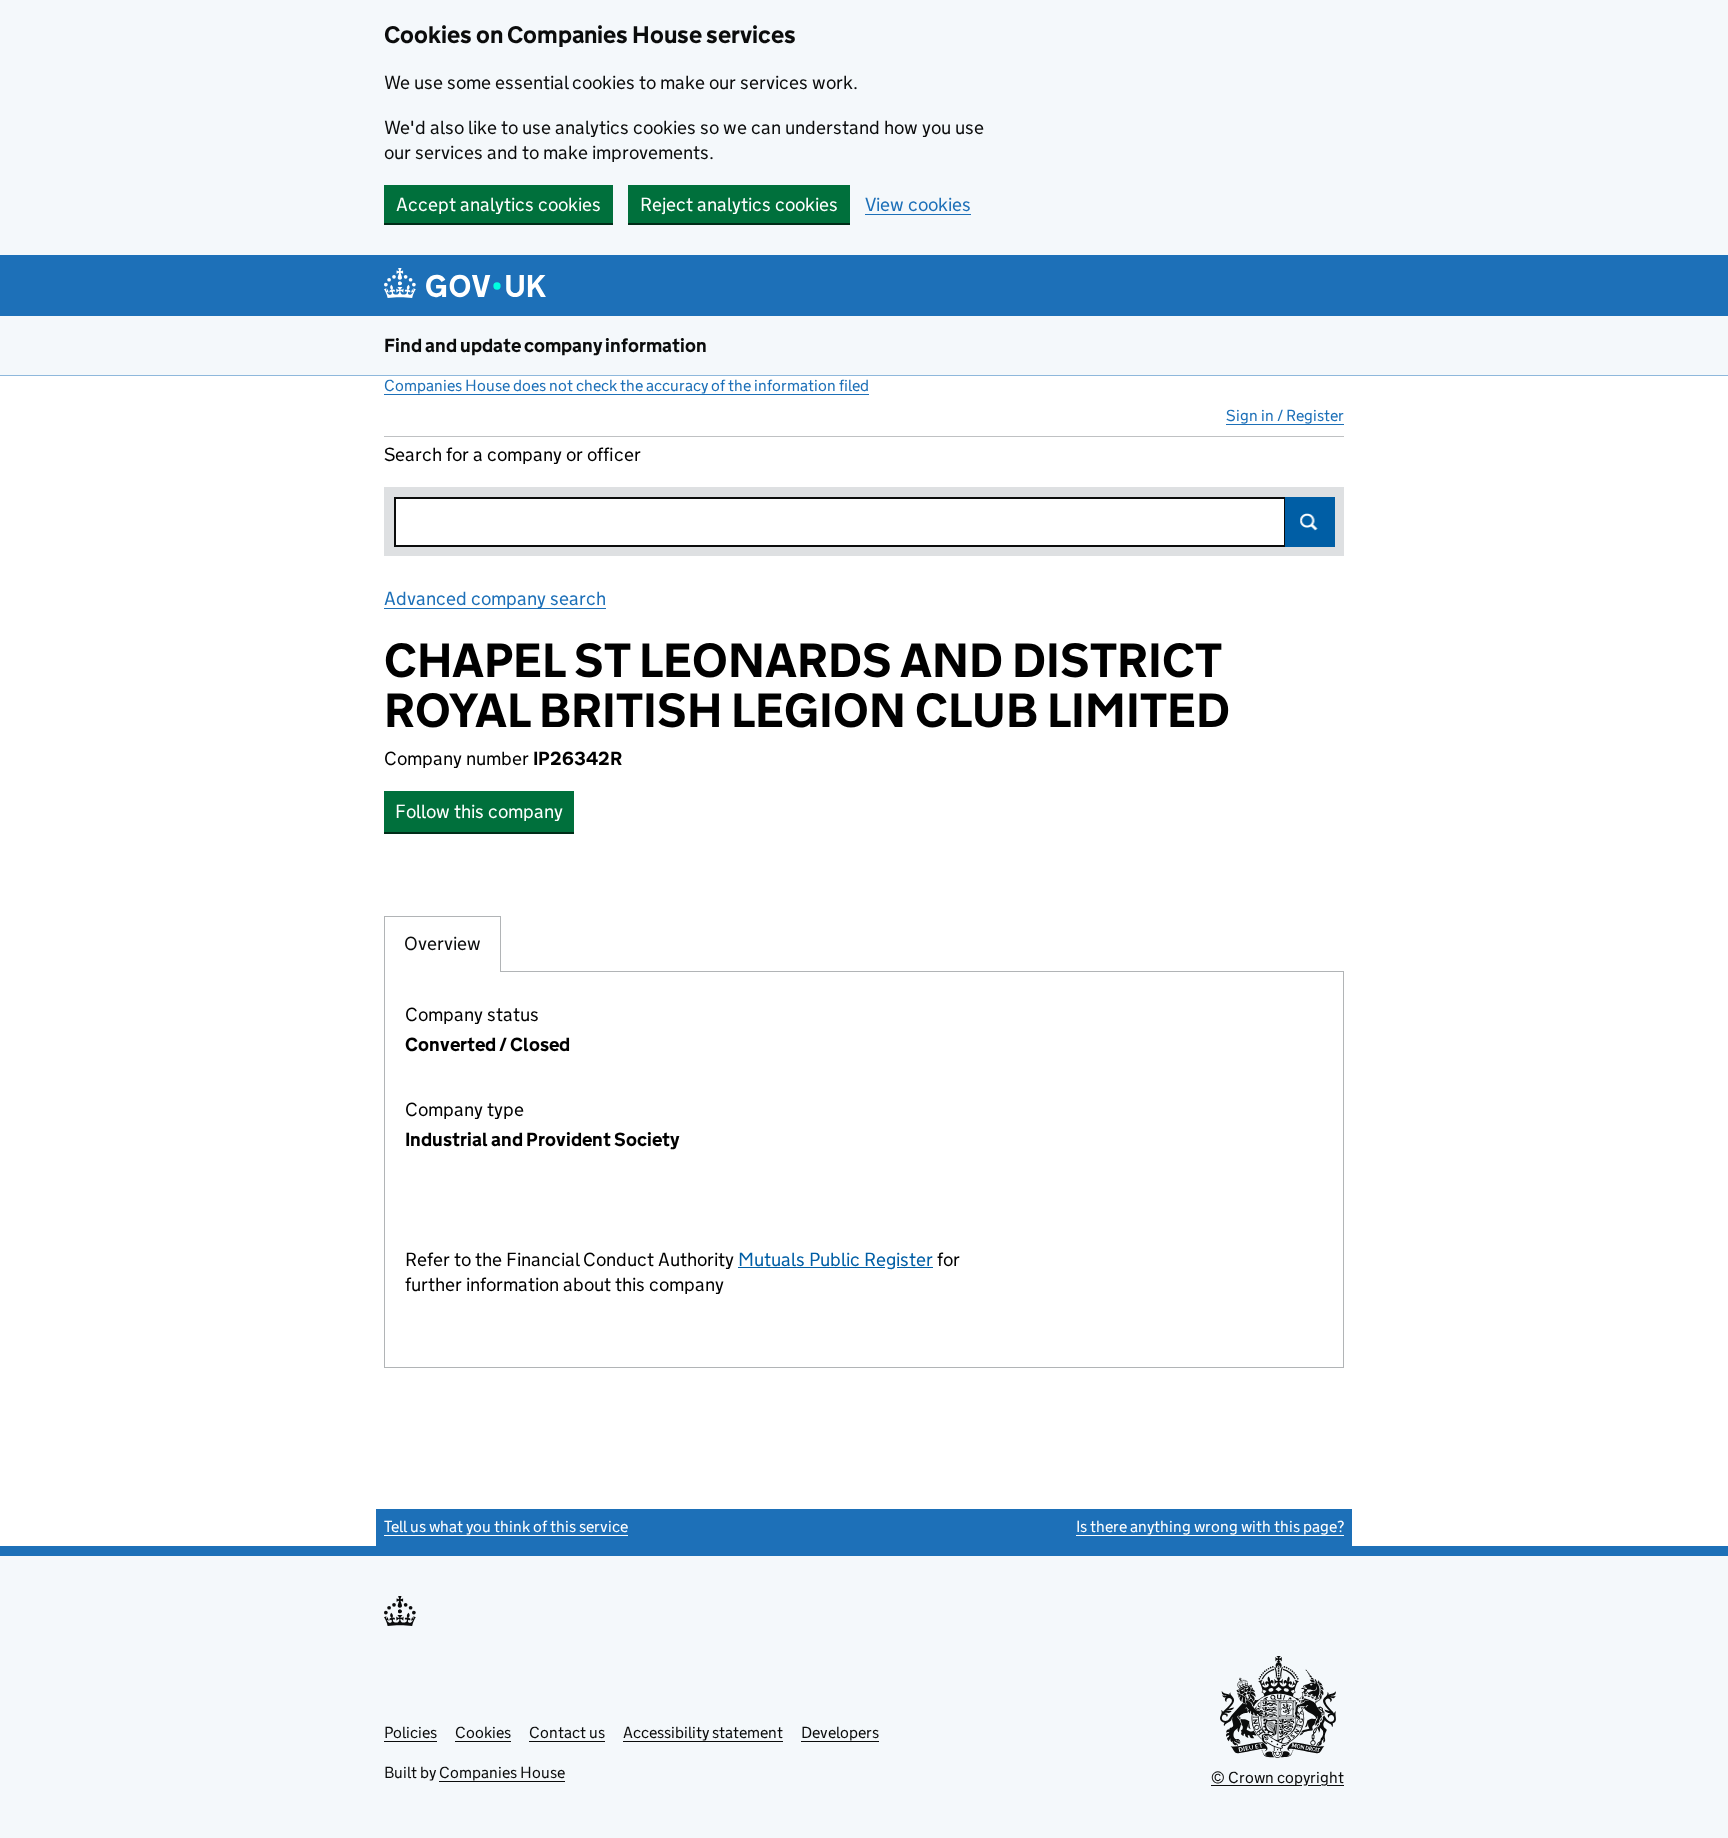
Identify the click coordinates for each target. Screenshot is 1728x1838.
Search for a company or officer (512, 454)
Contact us (567, 1732)
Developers (840, 1732)
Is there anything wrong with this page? (1210, 1526)
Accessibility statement (703, 1732)
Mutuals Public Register (835, 1259)
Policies (410, 1732)
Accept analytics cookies (498, 204)
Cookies (483, 1732)
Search (1310, 522)
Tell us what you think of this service (506, 1526)
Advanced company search (495, 598)
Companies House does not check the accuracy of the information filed (626, 385)
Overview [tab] (442, 943)
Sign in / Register (1285, 415)
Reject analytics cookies (739, 204)
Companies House (502, 1772)
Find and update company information (545, 345)
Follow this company (479, 811)
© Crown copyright (1277, 1777)
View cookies (918, 204)
